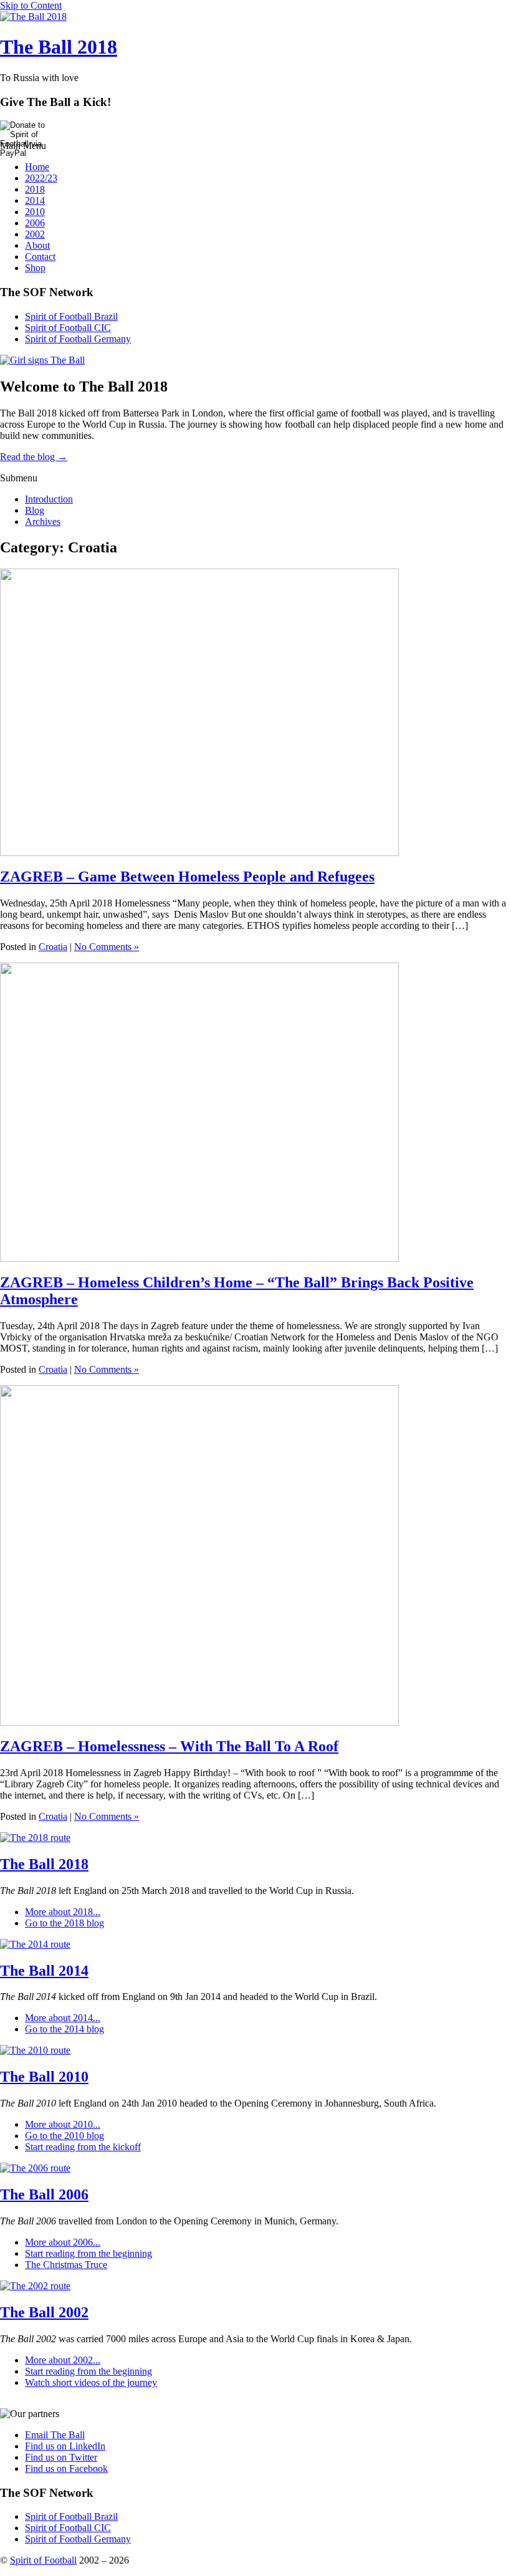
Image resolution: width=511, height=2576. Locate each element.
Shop (35, 268)
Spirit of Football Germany (78, 339)
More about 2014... (63, 2018)
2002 (35, 234)
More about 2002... (63, 2360)
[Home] (33, 17)
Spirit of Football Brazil (71, 316)
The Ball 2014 (44, 1971)
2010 (35, 212)
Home (37, 167)
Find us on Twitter (61, 2457)
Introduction (49, 499)
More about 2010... (63, 2124)
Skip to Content (31, 5)
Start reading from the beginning (88, 2253)
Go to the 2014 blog (64, 2029)
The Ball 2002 (44, 2312)
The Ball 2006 (44, 2194)
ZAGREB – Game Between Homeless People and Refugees (187, 877)
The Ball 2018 (59, 47)
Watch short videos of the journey (91, 2382)
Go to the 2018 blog (64, 1923)
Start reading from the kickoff (83, 2147)
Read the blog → (34, 457)
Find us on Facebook (66, 2468)
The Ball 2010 (44, 2077)
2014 (35, 200)
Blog (35, 510)
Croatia (53, 947)
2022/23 (41, 178)
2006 (35, 223)
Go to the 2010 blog (64, 2136)
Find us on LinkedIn (65, 2446)
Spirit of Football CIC (68, 328)
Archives (43, 521)
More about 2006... (63, 2242)
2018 (35, 189)
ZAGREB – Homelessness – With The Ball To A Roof (169, 1746)
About (37, 245)
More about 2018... (63, 1912)
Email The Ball (55, 2435)
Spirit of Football (43, 2560)
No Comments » (107, 947)
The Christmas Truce (66, 2265)
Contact (40, 257)
